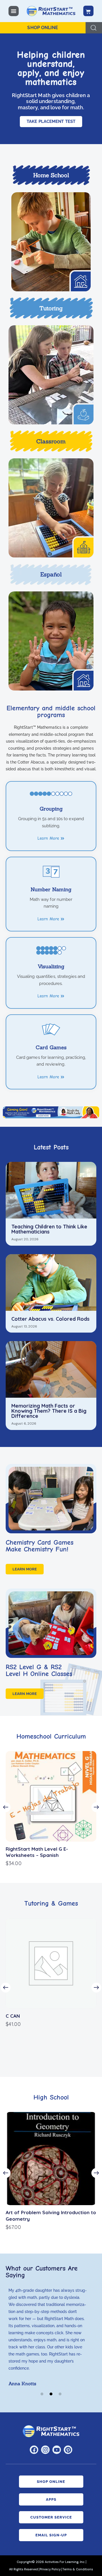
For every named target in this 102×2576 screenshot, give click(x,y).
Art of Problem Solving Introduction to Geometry (51, 2215)
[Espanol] (51, 641)
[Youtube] (57, 2450)
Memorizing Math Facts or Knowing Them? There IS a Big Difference (49, 1411)
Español (51, 574)
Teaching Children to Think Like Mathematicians (49, 1229)
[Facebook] (34, 2450)
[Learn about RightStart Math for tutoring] (51, 375)
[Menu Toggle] (14, 11)
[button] (6, 1807)
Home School (51, 175)
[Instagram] (45, 2450)
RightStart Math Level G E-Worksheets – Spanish (37, 1852)
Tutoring (51, 308)
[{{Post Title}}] (51, 1190)
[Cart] (88, 11)
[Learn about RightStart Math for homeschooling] (51, 242)
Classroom (51, 441)
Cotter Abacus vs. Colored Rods (50, 1319)
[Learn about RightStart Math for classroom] (51, 508)
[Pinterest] (68, 2450)
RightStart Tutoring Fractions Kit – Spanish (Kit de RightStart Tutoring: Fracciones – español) (47, 2022)
